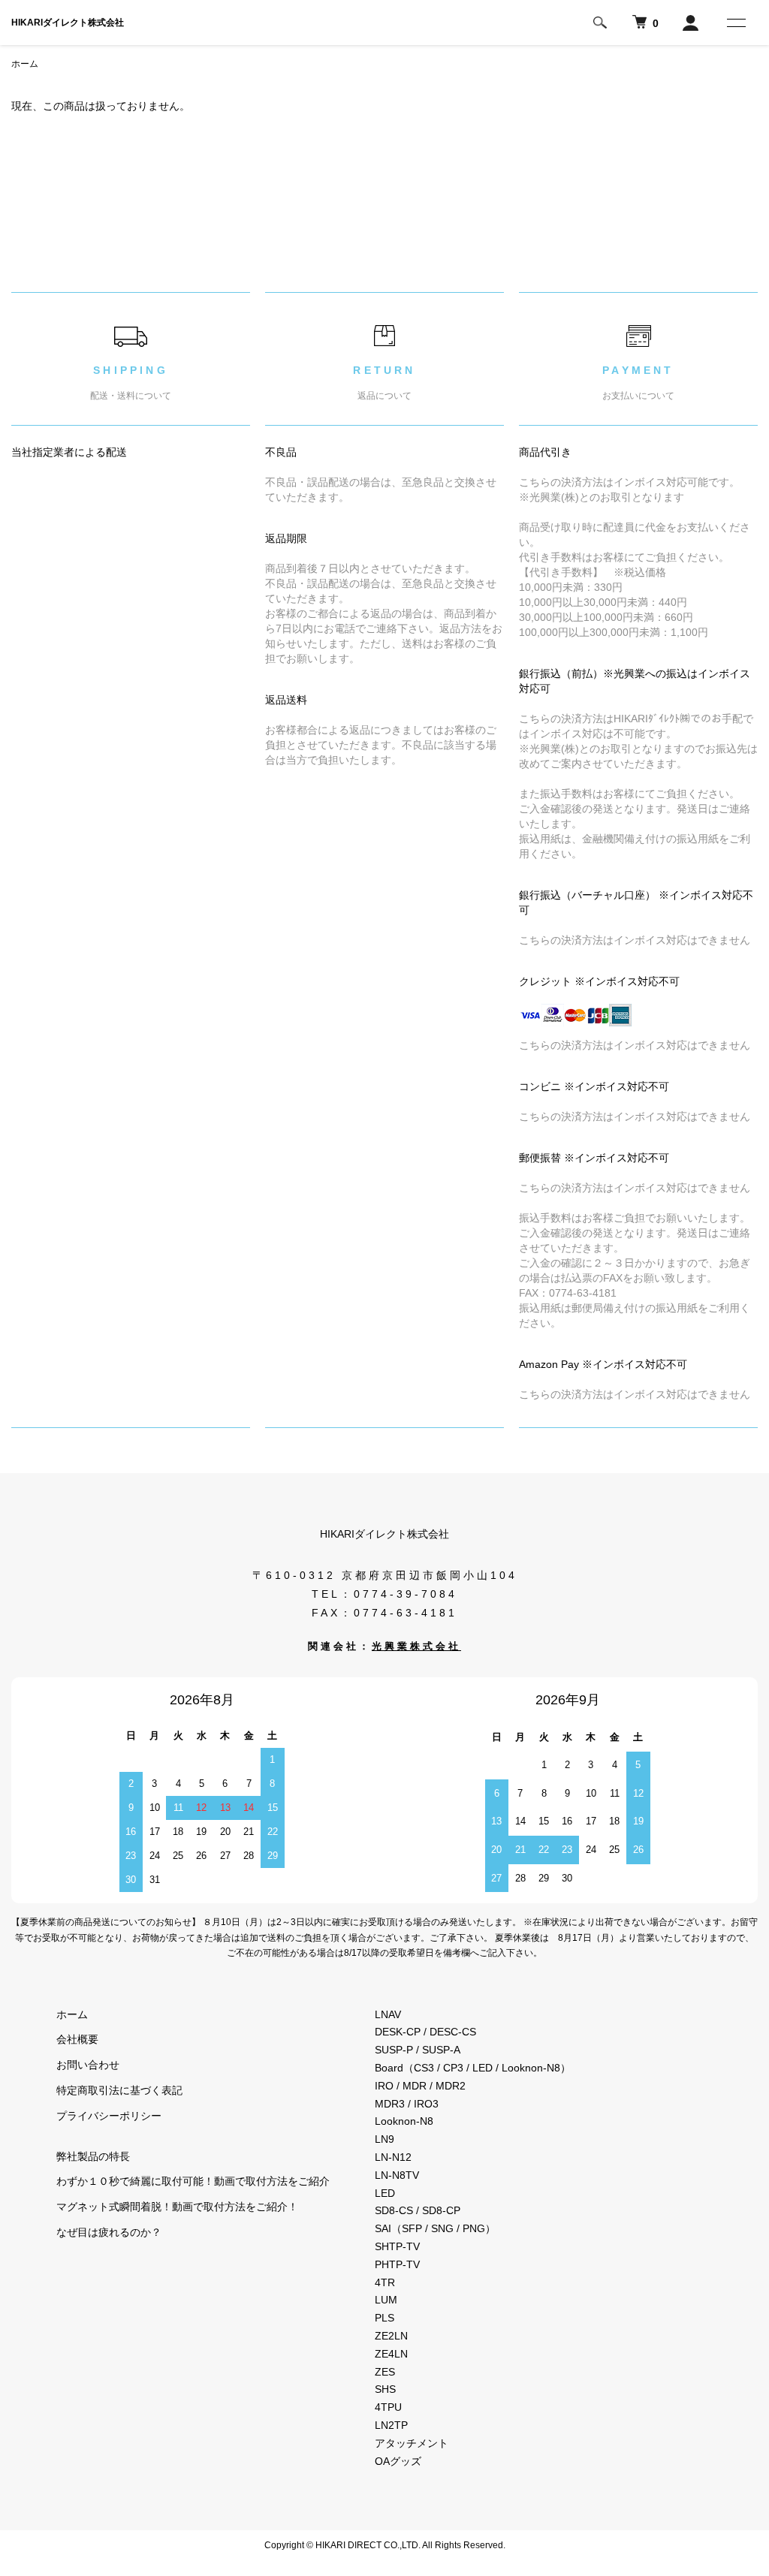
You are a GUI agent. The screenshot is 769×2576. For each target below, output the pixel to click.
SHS (385, 2389)
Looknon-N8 (404, 2121)
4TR (385, 2282)
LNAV (388, 2014)
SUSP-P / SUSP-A (418, 2050)
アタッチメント (412, 2443)
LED (385, 2193)
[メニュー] (735, 23)
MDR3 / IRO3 (407, 2104)
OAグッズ (398, 2461)
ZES (385, 2372)
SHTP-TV (397, 2246)
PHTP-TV (397, 2264)
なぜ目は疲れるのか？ (109, 2232)
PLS (384, 2318)
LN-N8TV (397, 2175)
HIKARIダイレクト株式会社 (68, 23)
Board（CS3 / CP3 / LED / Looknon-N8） (473, 2068)
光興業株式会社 (416, 1647)
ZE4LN (391, 2354)
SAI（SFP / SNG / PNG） (435, 2228)
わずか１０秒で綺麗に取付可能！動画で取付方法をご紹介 (193, 2181)
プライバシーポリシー (109, 2116)
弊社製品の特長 (93, 2156)
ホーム (25, 64)
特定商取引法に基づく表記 (119, 2090)
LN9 (384, 2139)
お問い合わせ (88, 2065)
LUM (386, 2300)
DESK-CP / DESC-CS (425, 2032)
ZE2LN (391, 2336)
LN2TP (391, 2425)
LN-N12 (393, 2157)
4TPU (388, 2407)
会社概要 (77, 2039)
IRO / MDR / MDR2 (420, 2086)
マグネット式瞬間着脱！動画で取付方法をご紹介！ (177, 2207)
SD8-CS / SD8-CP (418, 2210)
